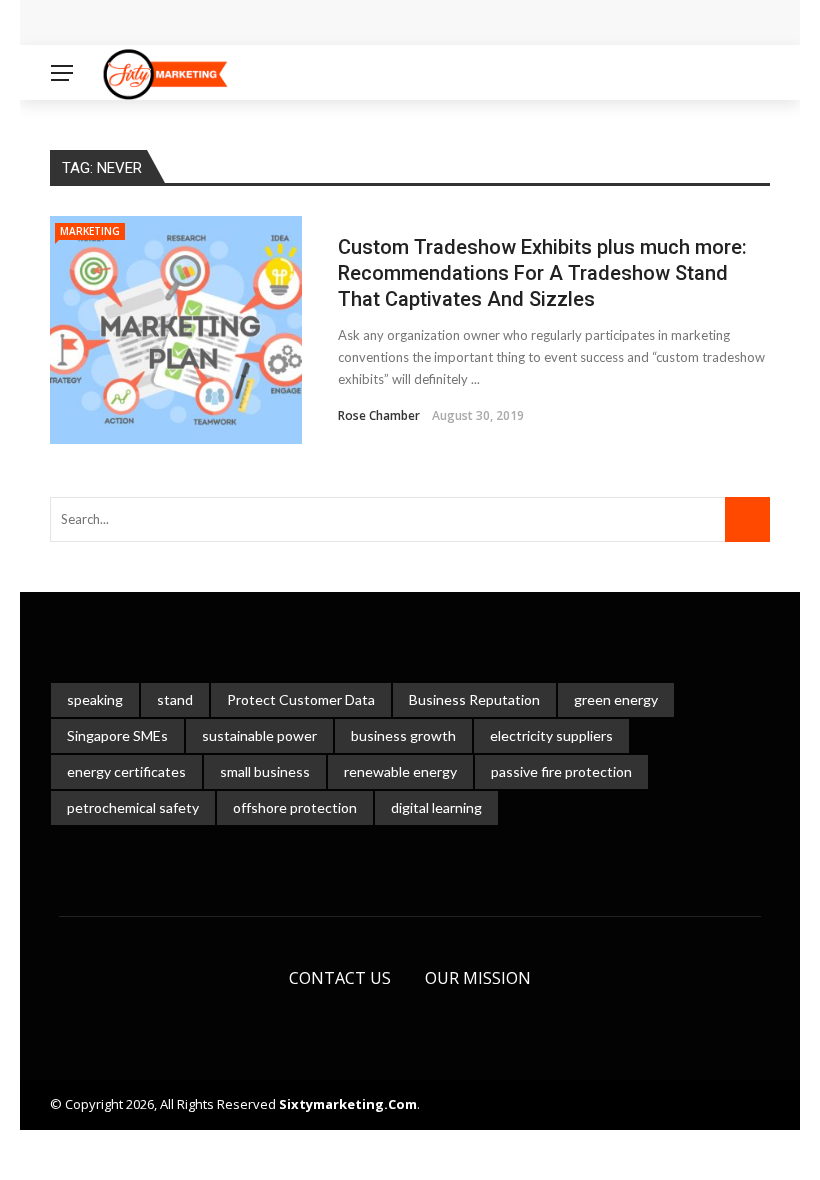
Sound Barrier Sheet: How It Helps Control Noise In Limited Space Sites (321, 22)
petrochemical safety (133, 807)
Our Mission (478, 978)
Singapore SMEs (117, 735)
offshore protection (295, 807)
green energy (616, 699)
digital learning (436, 807)
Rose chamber (379, 415)
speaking (95, 699)
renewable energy (400, 771)
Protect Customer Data (301, 699)
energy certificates (126, 771)
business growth (403, 735)
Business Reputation (474, 699)
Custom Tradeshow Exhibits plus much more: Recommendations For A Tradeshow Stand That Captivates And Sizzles (542, 273)
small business (265, 771)
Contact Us (340, 978)
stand (175, 699)
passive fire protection (561, 771)
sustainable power (259, 735)
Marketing (90, 231)
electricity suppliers (551, 735)
